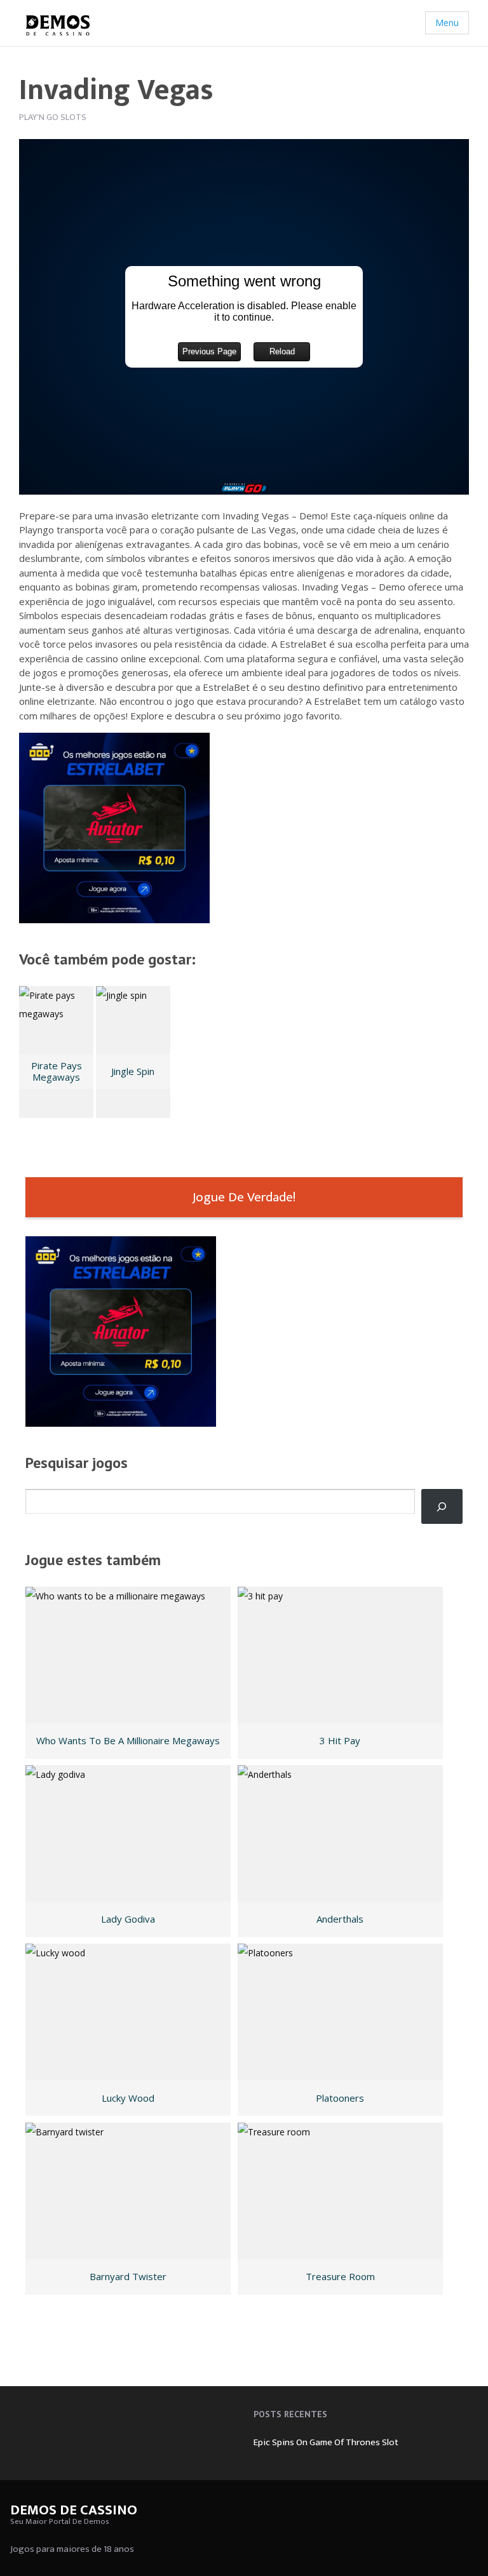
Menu (447, 23)
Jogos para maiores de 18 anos (72, 2549)
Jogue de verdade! (244, 1197)
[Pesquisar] (442, 1506)
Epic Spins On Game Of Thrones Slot (326, 2442)
